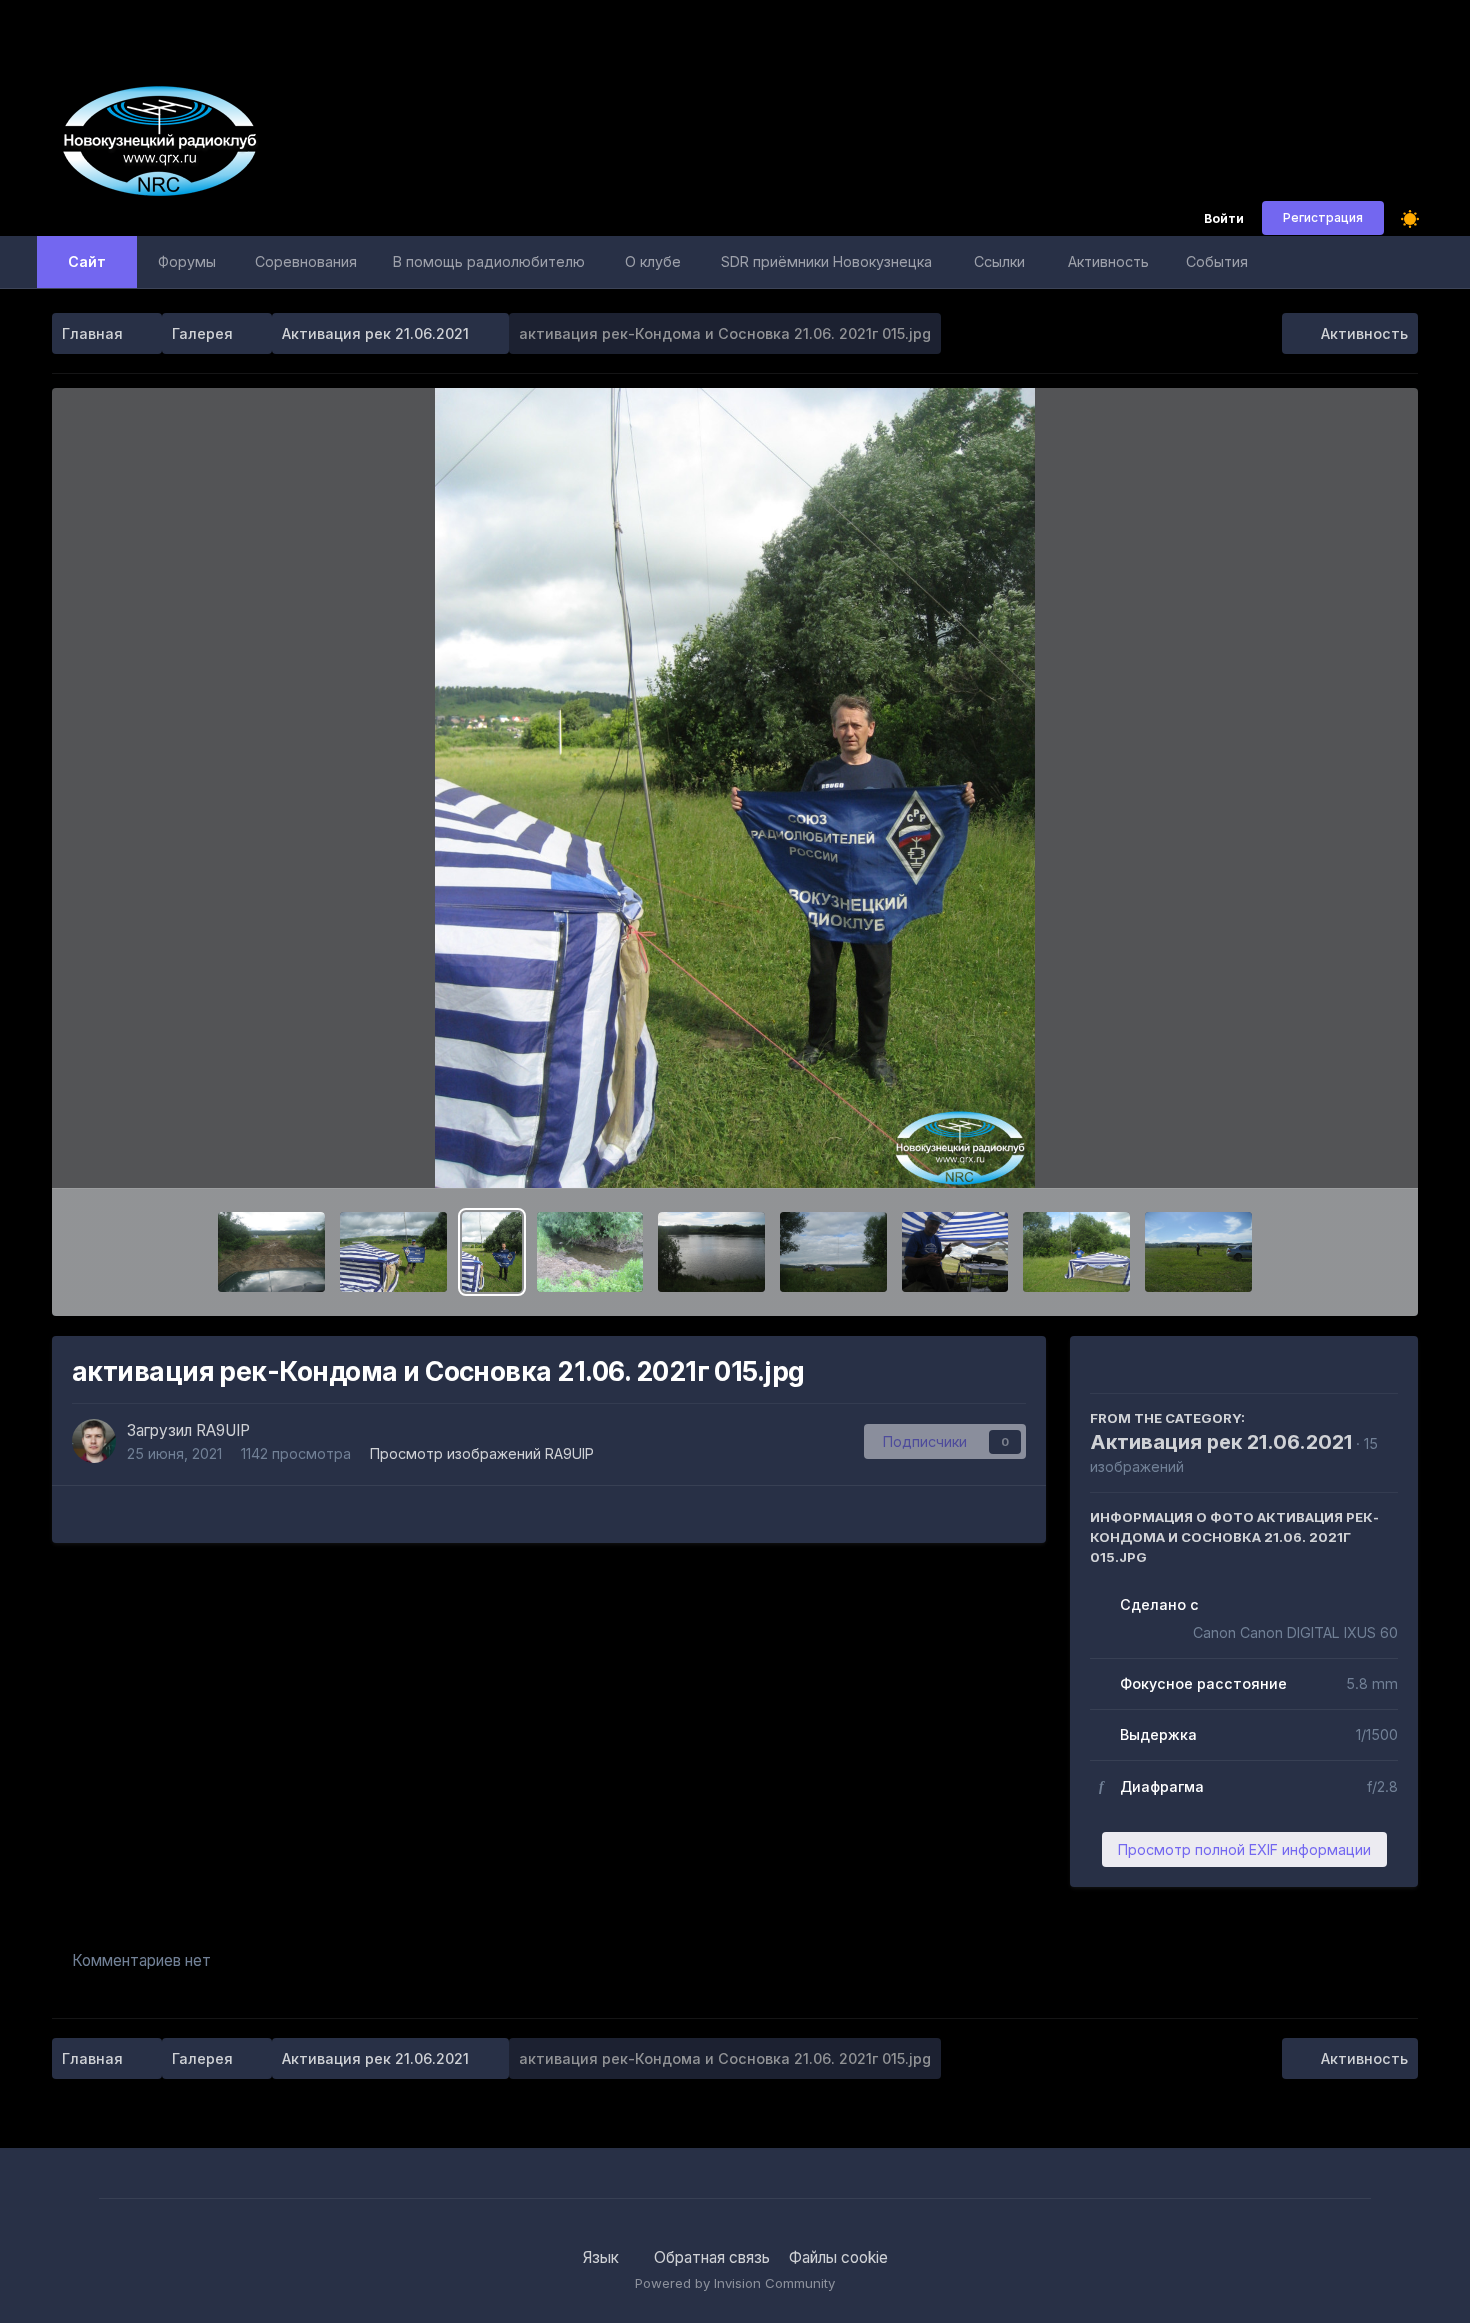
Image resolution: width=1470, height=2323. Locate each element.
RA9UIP (223, 1430)
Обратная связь (712, 2257)
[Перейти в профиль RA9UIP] (94, 1441)
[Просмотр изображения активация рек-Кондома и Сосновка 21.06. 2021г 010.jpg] (955, 1252)
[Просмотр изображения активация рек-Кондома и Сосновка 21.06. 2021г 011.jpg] (833, 1252)
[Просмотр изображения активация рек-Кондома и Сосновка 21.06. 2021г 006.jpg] (1076, 1252)
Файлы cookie (838, 2257)
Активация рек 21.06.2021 (1221, 1442)
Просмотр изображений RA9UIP (482, 1453)
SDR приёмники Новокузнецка (826, 261)
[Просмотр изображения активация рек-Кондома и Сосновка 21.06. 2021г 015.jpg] (492, 1252)
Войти (1224, 219)
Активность (1108, 261)
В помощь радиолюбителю (489, 261)
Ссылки (999, 261)
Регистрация (1323, 217)
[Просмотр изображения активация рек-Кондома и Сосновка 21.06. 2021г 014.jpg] (590, 1252)
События (1217, 261)
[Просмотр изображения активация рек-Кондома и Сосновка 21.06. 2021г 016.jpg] (393, 1252)
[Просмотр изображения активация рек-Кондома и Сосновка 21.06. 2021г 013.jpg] (711, 1252)
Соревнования (306, 261)
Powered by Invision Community (735, 2283)
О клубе (653, 261)
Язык (603, 2257)
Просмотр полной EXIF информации (1244, 1849)
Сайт (87, 261)
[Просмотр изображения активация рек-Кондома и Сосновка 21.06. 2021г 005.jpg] (1198, 1252)
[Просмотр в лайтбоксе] (735, 788)
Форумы (187, 261)
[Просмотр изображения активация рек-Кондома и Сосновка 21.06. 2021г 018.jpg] (271, 1252)
